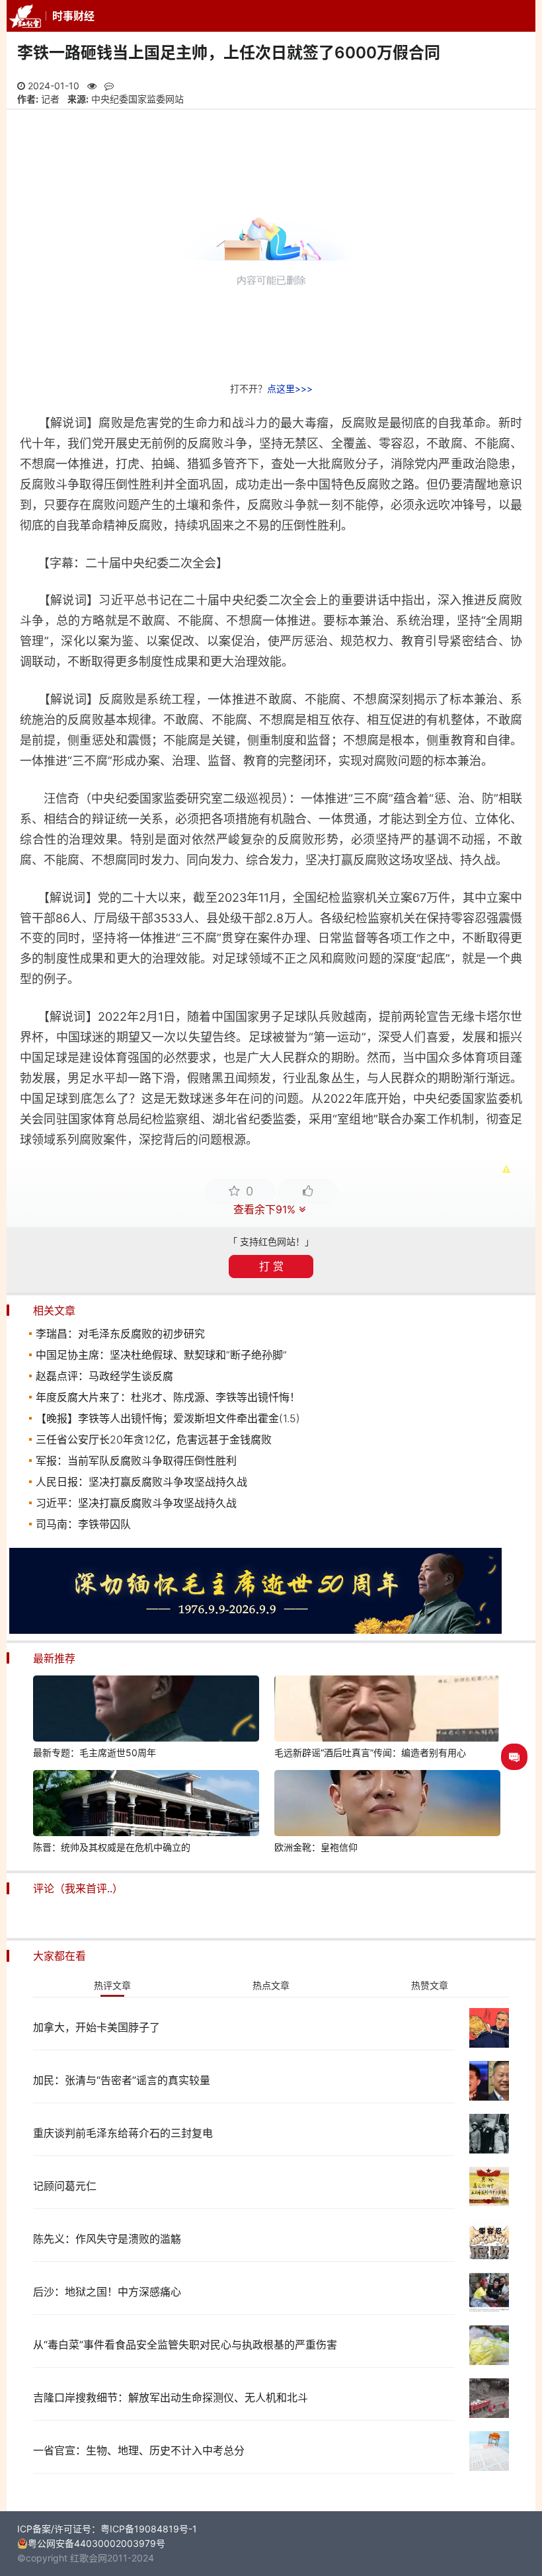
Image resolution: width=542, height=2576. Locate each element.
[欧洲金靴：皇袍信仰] (387, 1805)
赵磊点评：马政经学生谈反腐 (104, 1376)
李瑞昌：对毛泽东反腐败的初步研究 (120, 1334)
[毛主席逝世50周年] (255, 1630)
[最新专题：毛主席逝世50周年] (146, 1711)
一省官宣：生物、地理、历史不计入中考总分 (139, 2450)
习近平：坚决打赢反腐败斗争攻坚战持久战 (136, 1503)
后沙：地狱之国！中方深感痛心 (107, 2292)
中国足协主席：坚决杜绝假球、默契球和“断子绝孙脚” (161, 1355)
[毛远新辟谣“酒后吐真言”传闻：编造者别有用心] (387, 1711)
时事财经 (73, 16)
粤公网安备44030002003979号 (97, 2543)
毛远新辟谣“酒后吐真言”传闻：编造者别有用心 (370, 1752)
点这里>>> (290, 388)
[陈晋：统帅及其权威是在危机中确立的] (146, 1805)
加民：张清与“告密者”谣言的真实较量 (122, 2080)
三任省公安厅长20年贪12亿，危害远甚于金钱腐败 (154, 1439)
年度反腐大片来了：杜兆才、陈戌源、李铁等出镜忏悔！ (168, 1397)
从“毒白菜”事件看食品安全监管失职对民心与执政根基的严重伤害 (185, 2345)
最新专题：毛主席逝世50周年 (95, 1752)
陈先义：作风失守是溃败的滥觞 (107, 2239)
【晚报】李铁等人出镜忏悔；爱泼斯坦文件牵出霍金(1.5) (168, 1418)
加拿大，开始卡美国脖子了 (97, 2027)
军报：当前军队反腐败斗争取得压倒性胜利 (136, 1461)
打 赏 (271, 1266)
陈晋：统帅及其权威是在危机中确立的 (112, 1847)
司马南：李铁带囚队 (83, 1524)
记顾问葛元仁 (65, 2186)
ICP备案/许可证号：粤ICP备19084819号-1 (107, 2529)
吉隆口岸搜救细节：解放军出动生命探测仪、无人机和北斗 (171, 2397)
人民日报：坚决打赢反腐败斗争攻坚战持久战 (141, 1482)
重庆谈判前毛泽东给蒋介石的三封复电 (123, 2133)
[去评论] (514, 1757)
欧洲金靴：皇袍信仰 (316, 1847)
